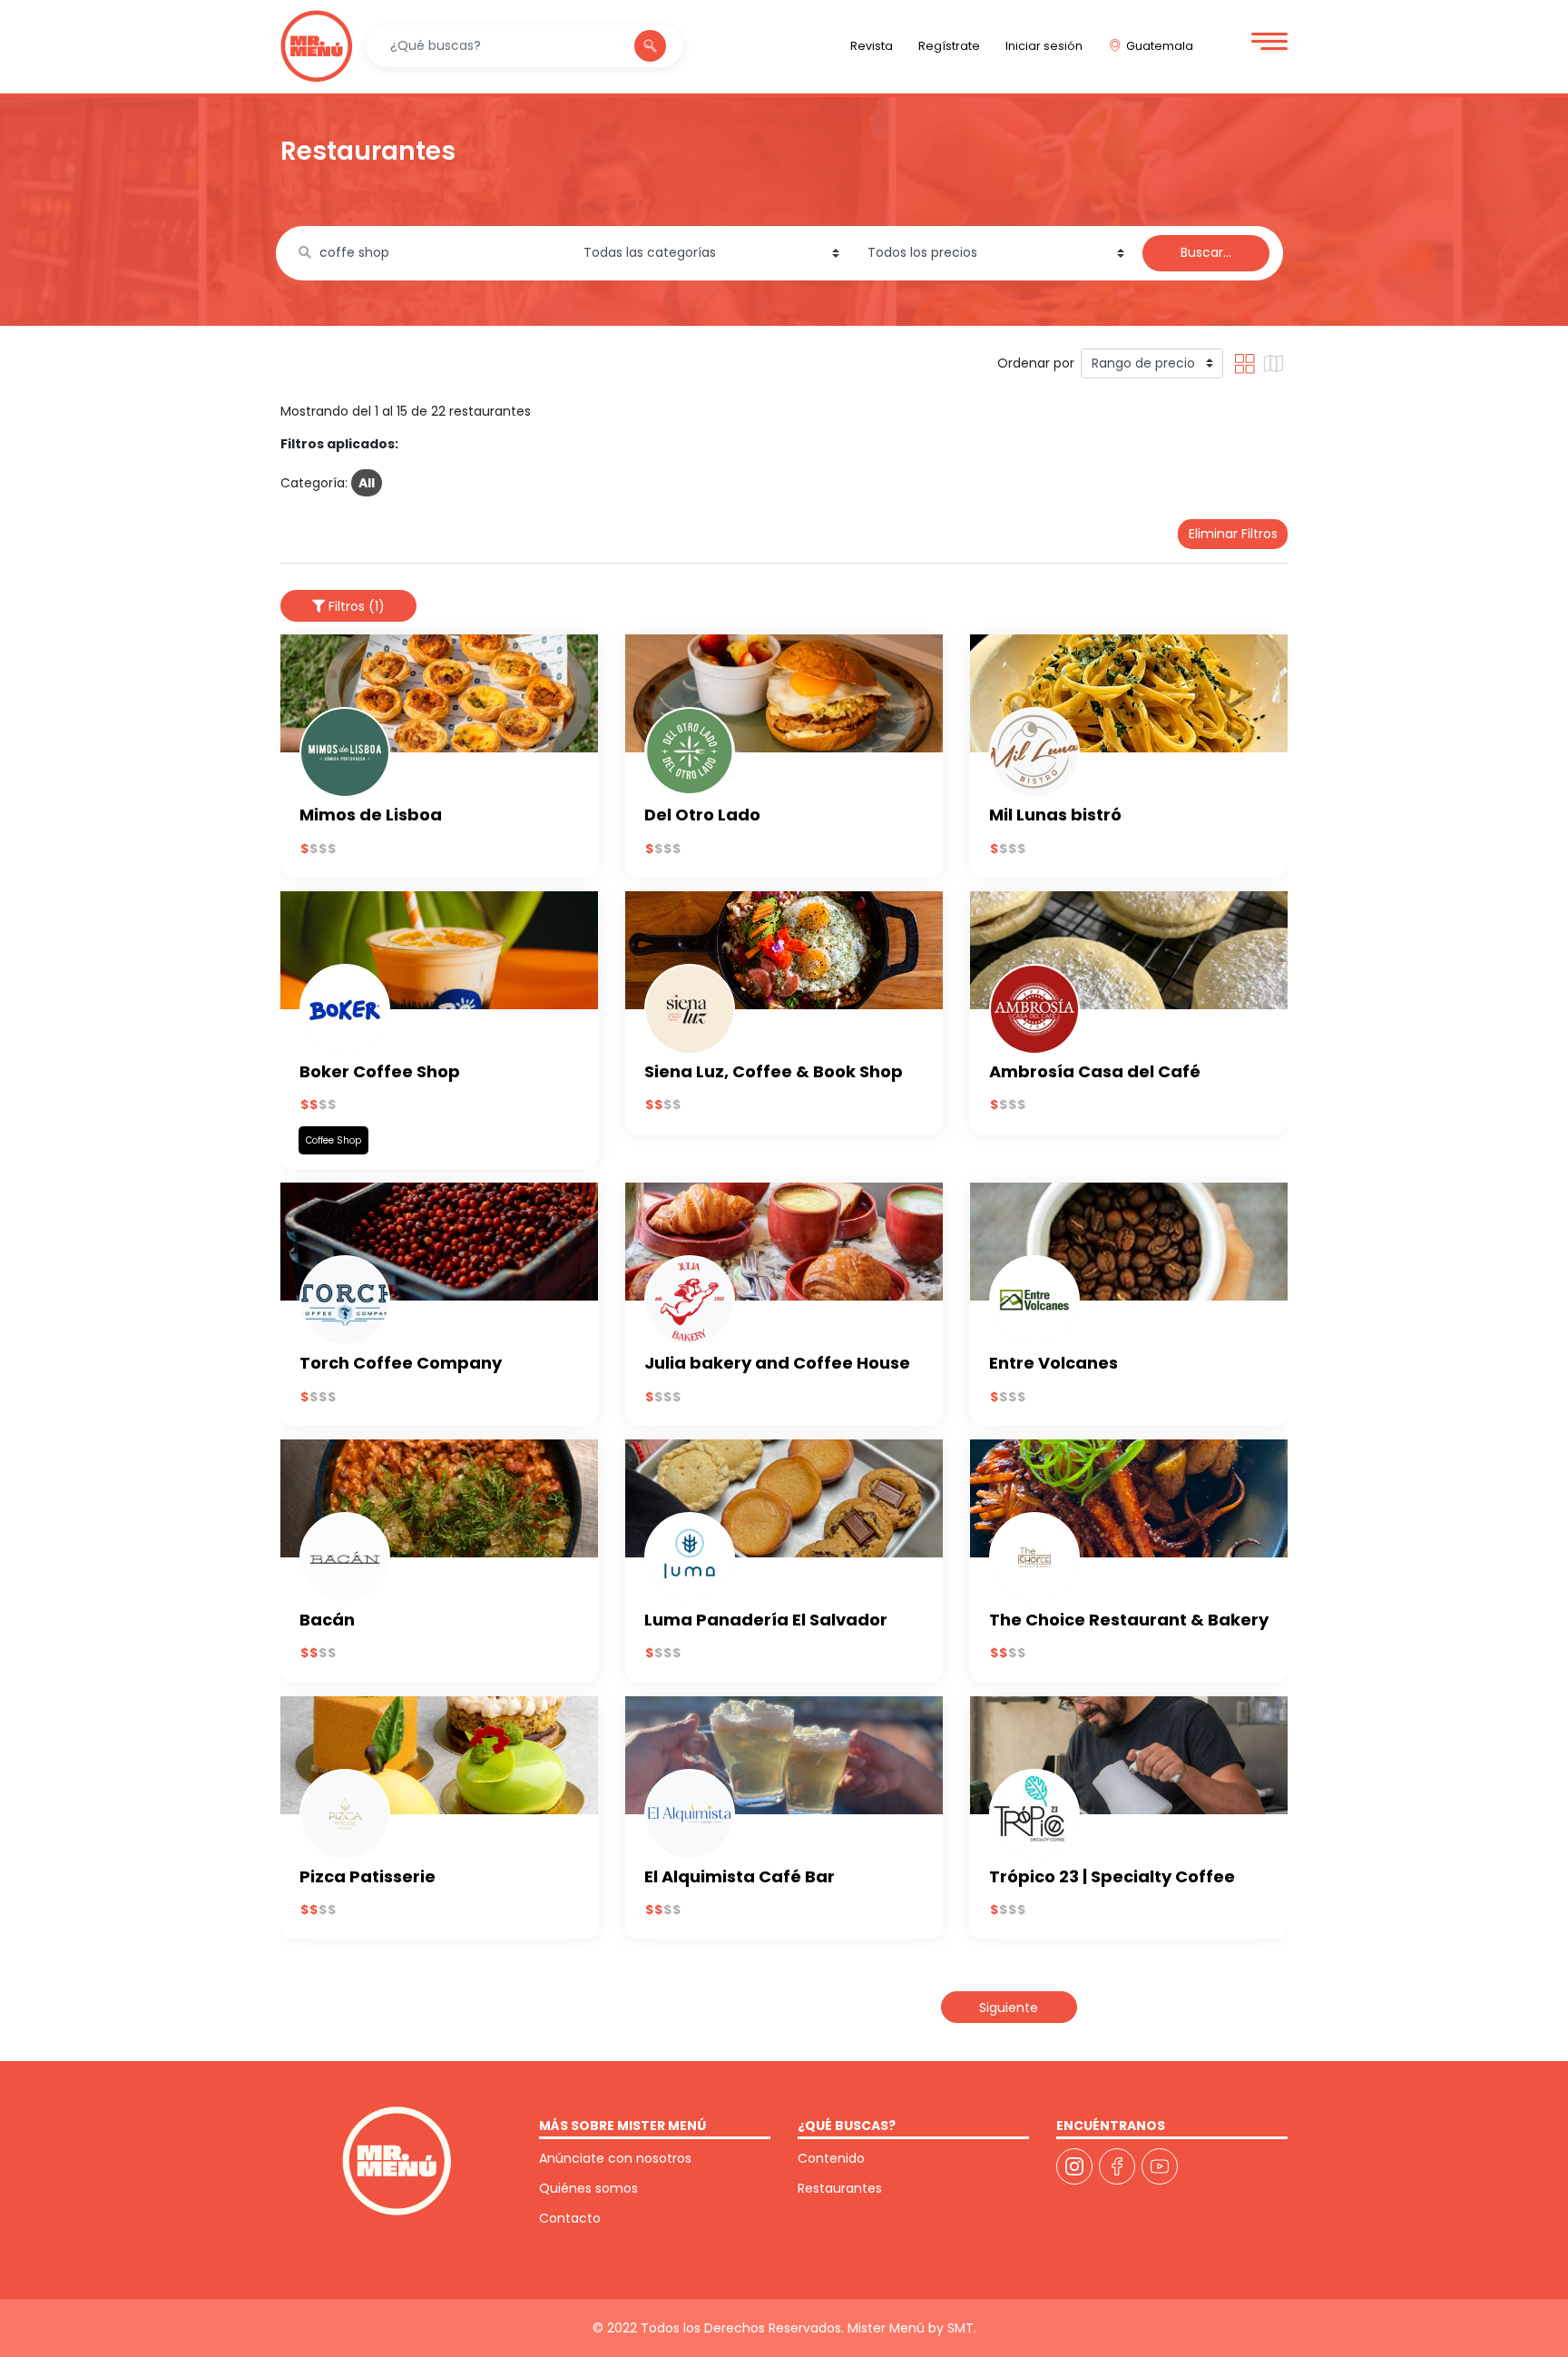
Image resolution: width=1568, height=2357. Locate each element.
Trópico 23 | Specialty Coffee (1112, 1876)
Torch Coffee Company (401, 1363)
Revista (872, 46)
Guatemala (1160, 46)
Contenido (831, 2158)
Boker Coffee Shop (380, 1071)
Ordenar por (1036, 363)
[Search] (650, 47)
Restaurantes (840, 2188)
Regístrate (949, 46)
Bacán (327, 1620)
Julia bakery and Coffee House (777, 1363)
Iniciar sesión (1044, 46)
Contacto (570, 2218)
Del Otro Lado (702, 815)
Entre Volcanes (1053, 1363)
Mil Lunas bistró (1055, 815)
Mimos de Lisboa (371, 815)
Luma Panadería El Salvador (766, 1620)
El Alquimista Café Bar (740, 1876)
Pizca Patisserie (367, 1876)
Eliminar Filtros (1233, 534)
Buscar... (1206, 252)
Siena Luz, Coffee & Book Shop (774, 1071)
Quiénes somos (588, 2188)
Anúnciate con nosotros (615, 2158)
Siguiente (1009, 2008)
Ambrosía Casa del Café (1095, 1071)
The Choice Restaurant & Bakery (1129, 1620)
